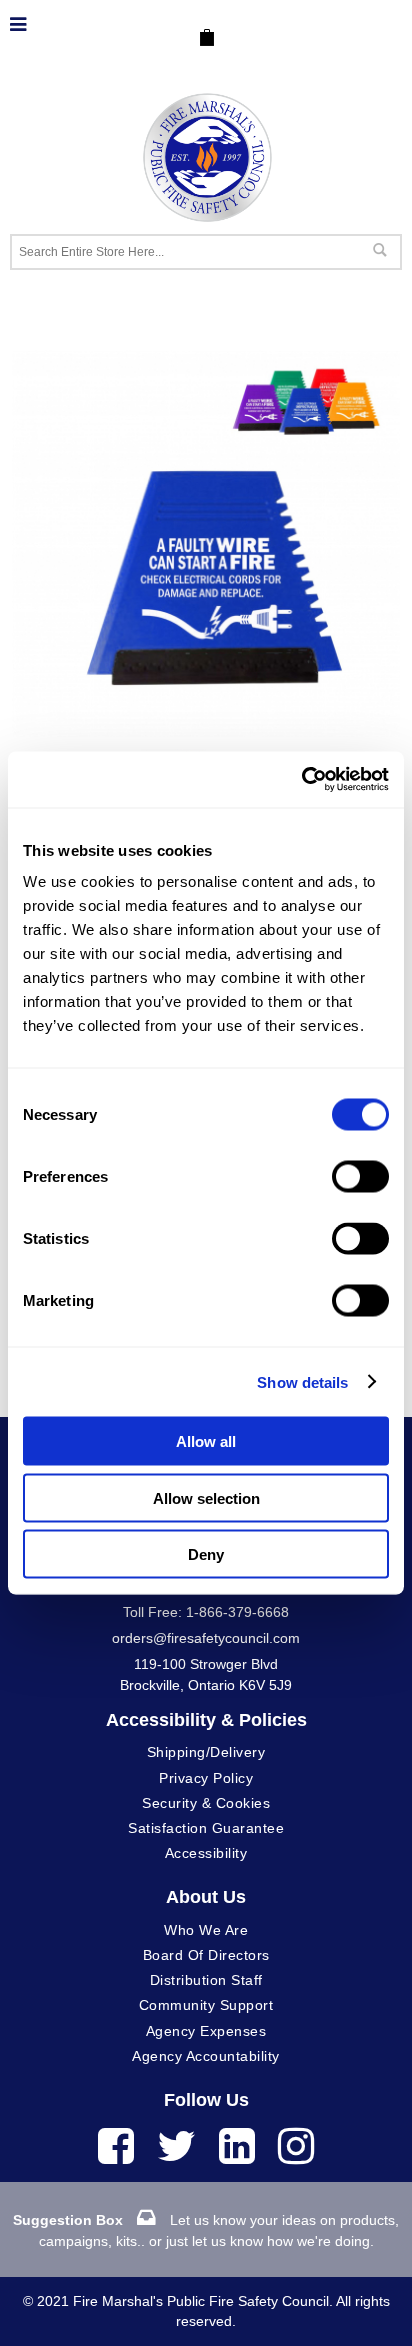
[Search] (379, 250)
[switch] (360, 1177)
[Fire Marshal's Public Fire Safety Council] (206, 152)
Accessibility (206, 1853)
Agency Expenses (206, 2031)
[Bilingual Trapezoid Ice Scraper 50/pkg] (205, 360)
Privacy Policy (206, 1778)
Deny (206, 1554)
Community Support (206, 2005)
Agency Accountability (206, 2056)
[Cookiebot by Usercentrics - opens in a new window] (301, 780)
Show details (302, 1381)
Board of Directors (206, 1955)
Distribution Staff (206, 1980)
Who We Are (206, 1930)
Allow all (206, 1441)
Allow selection (206, 1497)
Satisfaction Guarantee (206, 1828)
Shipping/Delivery (206, 1752)
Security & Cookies (206, 1803)
